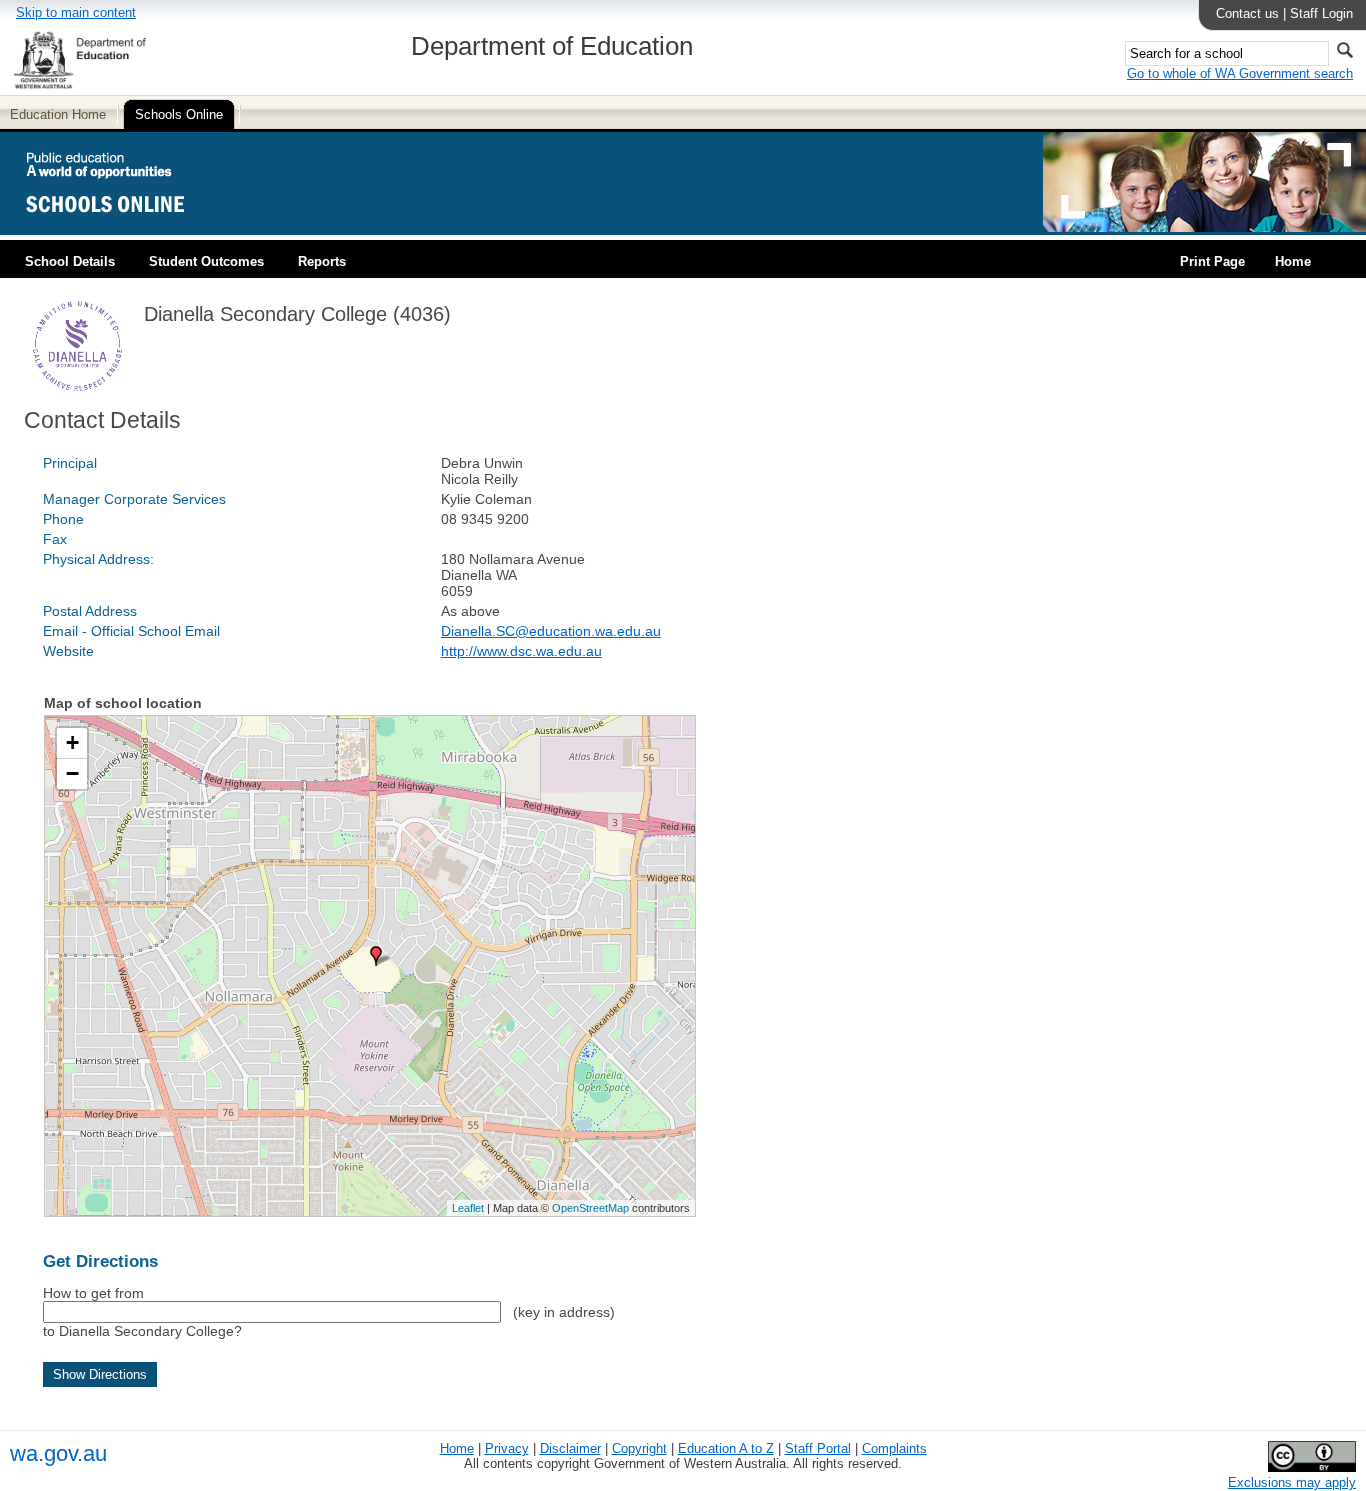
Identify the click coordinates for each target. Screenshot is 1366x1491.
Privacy (507, 1448)
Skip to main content (76, 12)
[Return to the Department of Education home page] (79, 85)
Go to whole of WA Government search (1240, 73)
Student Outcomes (206, 261)
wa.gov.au (58, 1453)
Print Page (1212, 261)
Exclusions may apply (1292, 1482)
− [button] (72, 773)
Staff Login (1321, 13)
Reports (322, 261)
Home (1293, 261)
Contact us (1247, 13)
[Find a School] (122, 227)
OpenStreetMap (590, 1208)
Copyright (639, 1448)
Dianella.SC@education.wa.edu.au (551, 631)
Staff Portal (818, 1448)
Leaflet (468, 1208)
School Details (70, 261)
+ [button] (72, 742)
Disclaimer (570, 1448)
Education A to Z (726, 1448)
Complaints (894, 1448)
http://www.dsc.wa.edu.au (521, 651)
